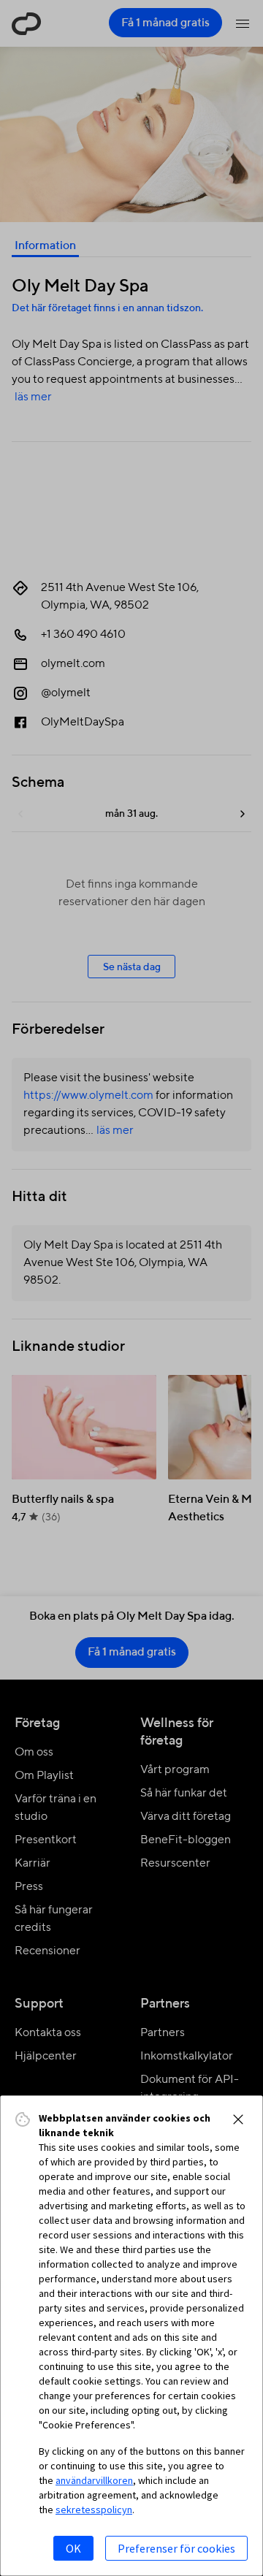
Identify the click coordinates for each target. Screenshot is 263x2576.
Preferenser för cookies (176, 2548)
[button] (238, 2119)
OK (73, 2548)
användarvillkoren (94, 2480)
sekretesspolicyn (94, 2510)
